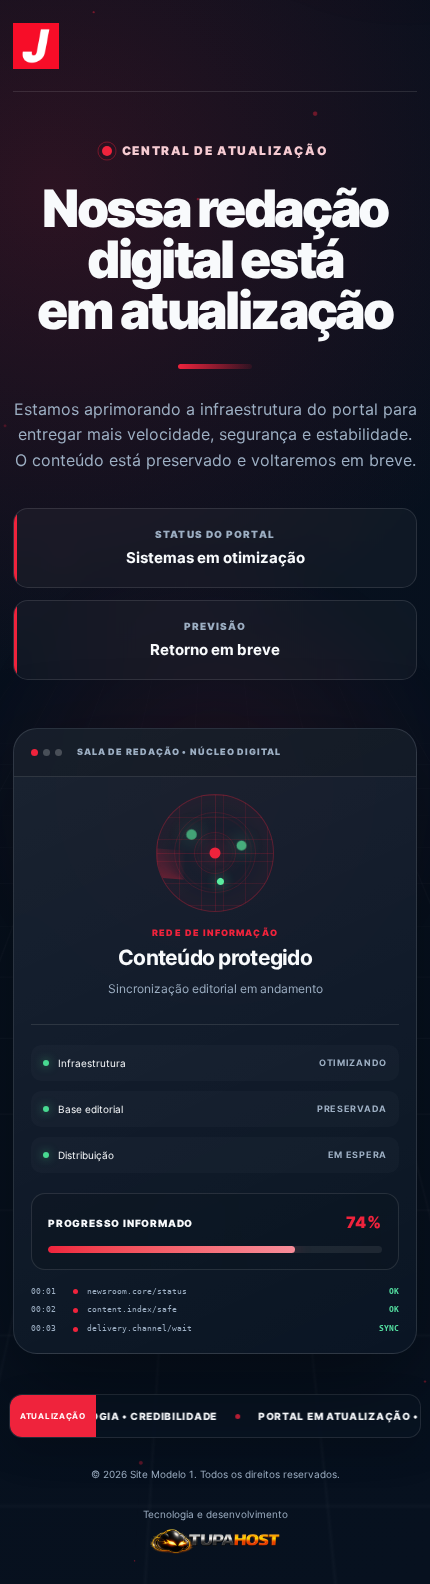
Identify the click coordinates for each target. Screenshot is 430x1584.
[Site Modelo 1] (36, 46)
